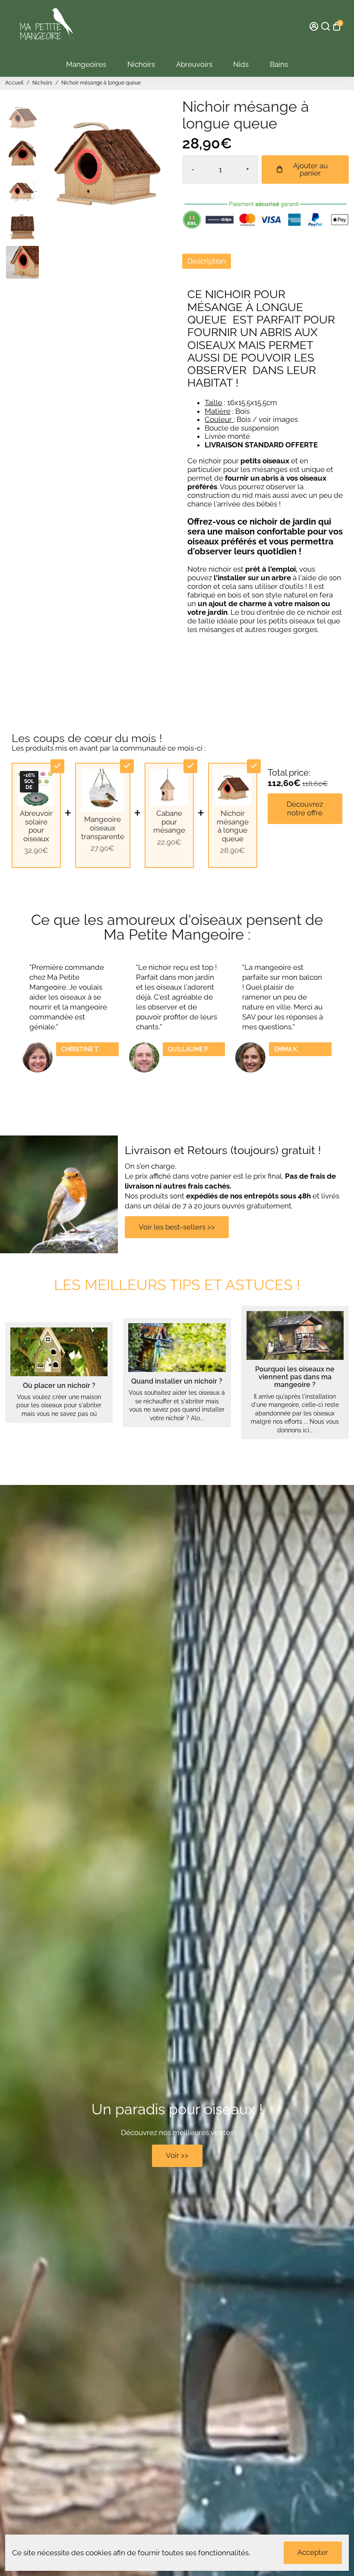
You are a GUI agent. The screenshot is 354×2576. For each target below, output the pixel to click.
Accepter (313, 2552)
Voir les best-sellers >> (177, 1227)
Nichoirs (141, 64)
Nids (241, 64)
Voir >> (177, 2155)
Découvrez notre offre (305, 808)
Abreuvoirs (194, 64)
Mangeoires (86, 64)
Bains (279, 64)
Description (207, 261)
